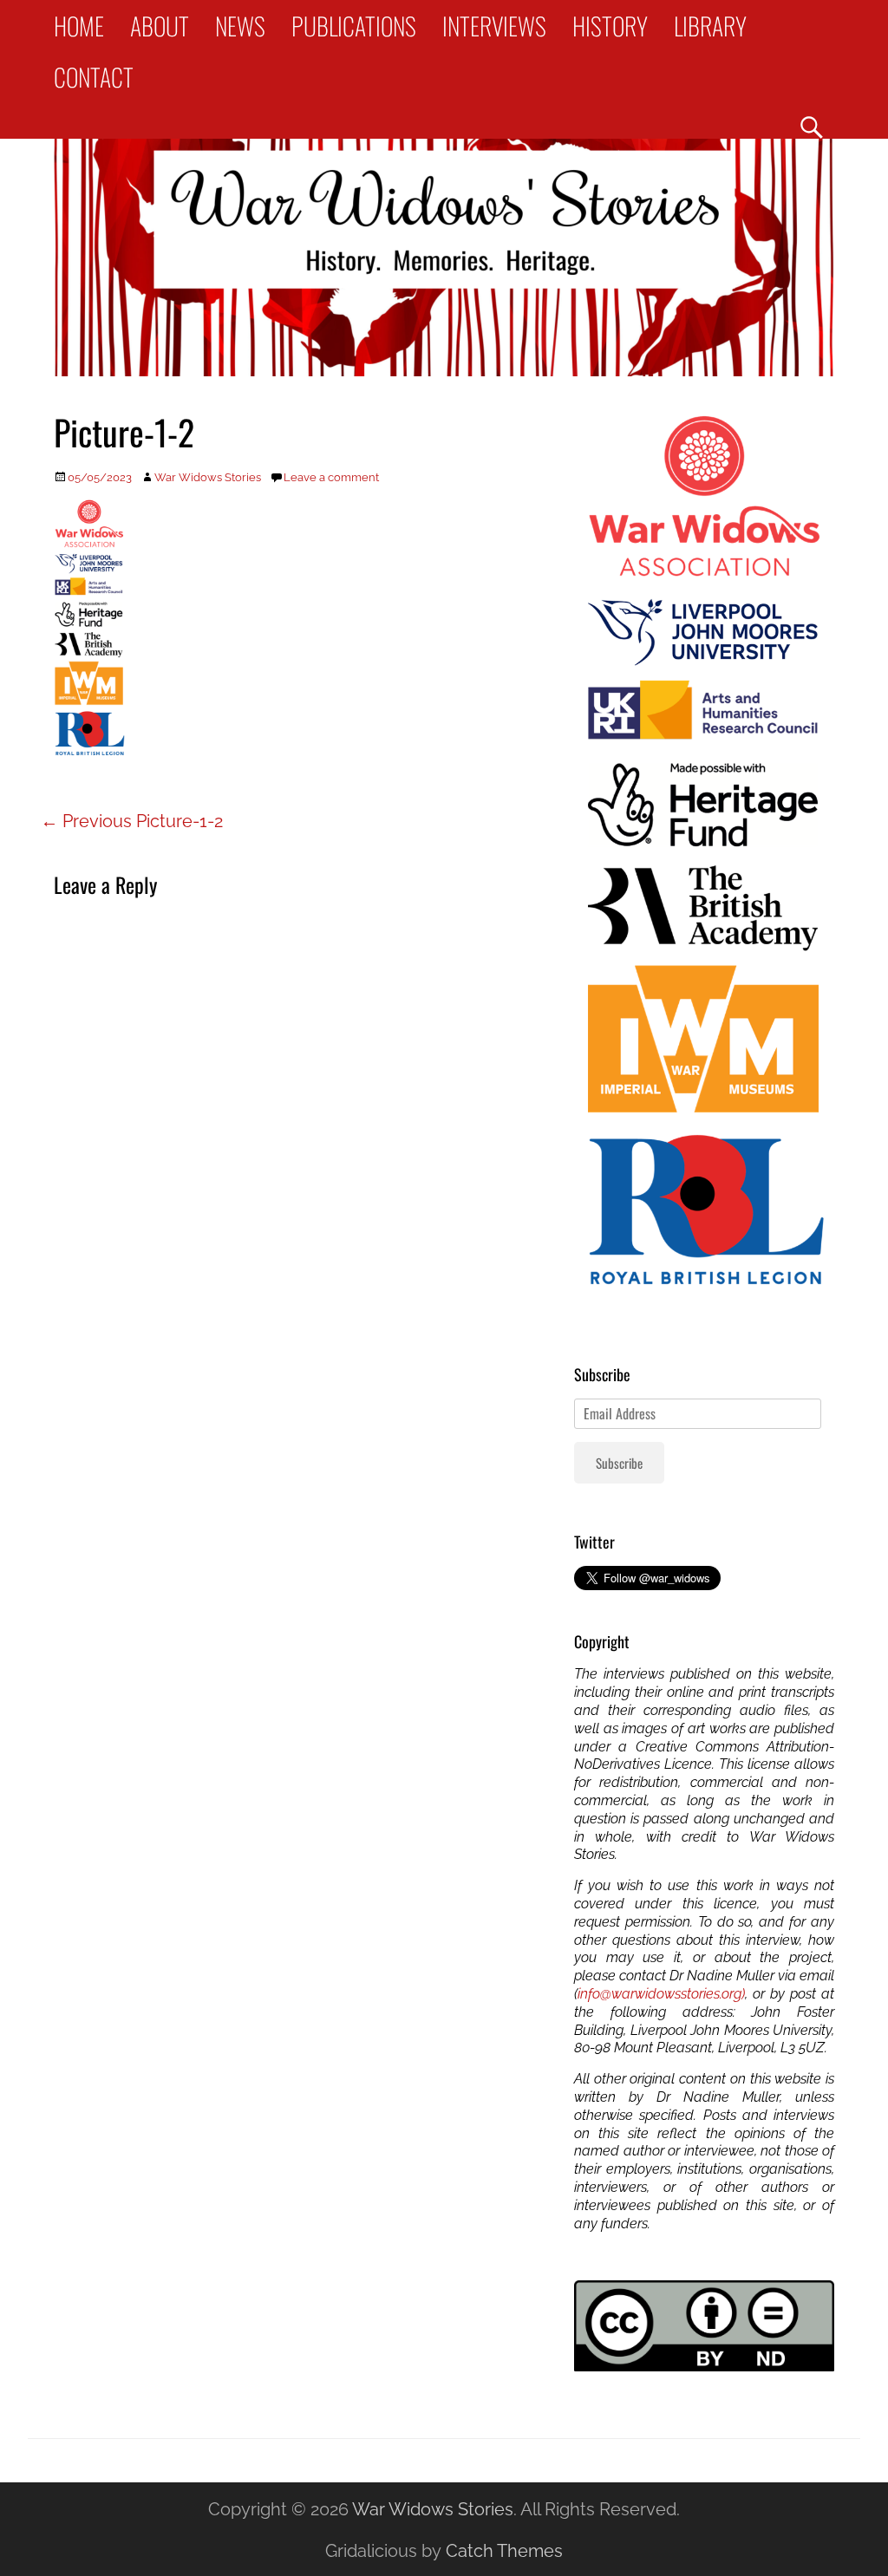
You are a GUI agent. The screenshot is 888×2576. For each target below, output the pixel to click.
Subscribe (619, 1463)
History (610, 26)
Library (710, 26)
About (160, 26)
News (240, 26)
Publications (354, 26)
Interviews (494, 26)
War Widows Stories (208, 477)
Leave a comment (331, 477)
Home (79, 26)
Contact (94, 77)
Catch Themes (504, 2551)
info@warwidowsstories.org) (661, 1994)
